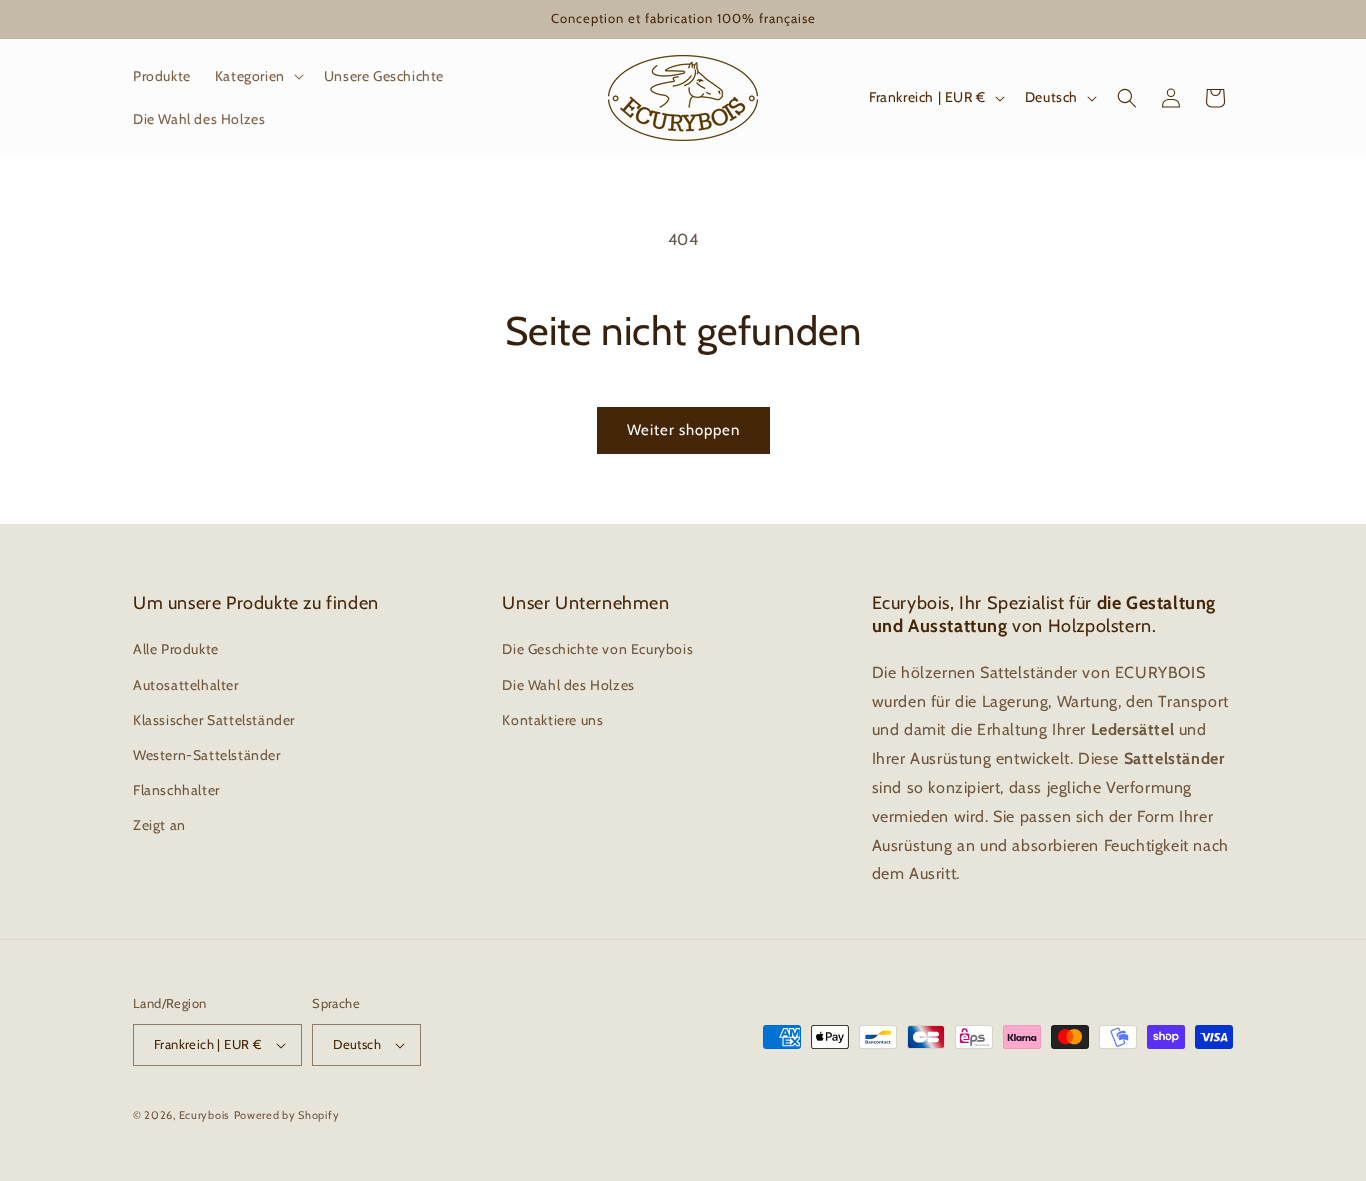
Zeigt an (159, 825)
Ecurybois (204, 1115)
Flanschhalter (176, 790)
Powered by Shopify (287, 1115)
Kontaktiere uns (552, 720)
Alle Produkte (176, 649)
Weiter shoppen (683, 430)
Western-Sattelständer (207, 755)
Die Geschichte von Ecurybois (597, 649)
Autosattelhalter (186, 685)
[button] (257, 76)
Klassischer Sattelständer (214, 720)
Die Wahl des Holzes (568, 685)
